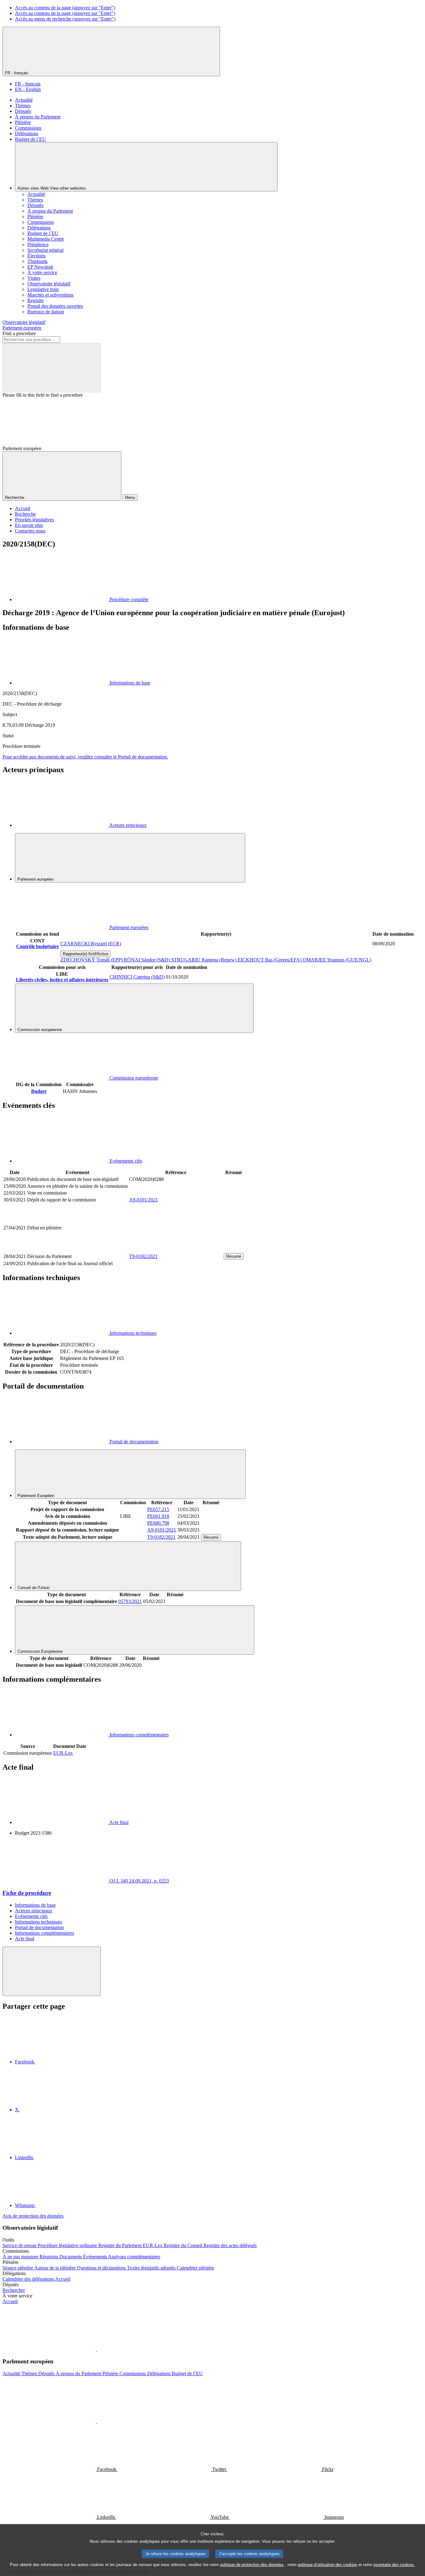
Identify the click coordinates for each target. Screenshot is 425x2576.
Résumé (234, 1256)
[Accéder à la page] (176, 1249)
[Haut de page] (52, 1971)
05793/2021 (130, 1601)
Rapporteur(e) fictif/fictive (86, 954)
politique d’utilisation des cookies (327, 2565)
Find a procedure (19, 333)
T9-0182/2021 (143, 1256)
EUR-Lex (63, 1753)
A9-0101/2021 (144, 1200)
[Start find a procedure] (52, 368)
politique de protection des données (252, 2565)
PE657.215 (158, 1509)
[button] (96, 2349)
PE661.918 (158, 1516)
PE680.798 (158, 1523)
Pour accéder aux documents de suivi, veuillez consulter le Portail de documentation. (85, 757)
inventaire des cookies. (394, 2565)
